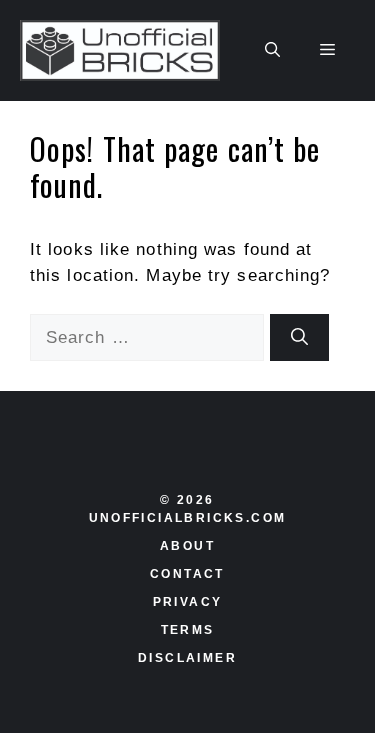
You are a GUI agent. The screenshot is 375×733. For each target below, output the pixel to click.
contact (187, 574)
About (187, 546)
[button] (272, 51)
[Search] (299, 338)
